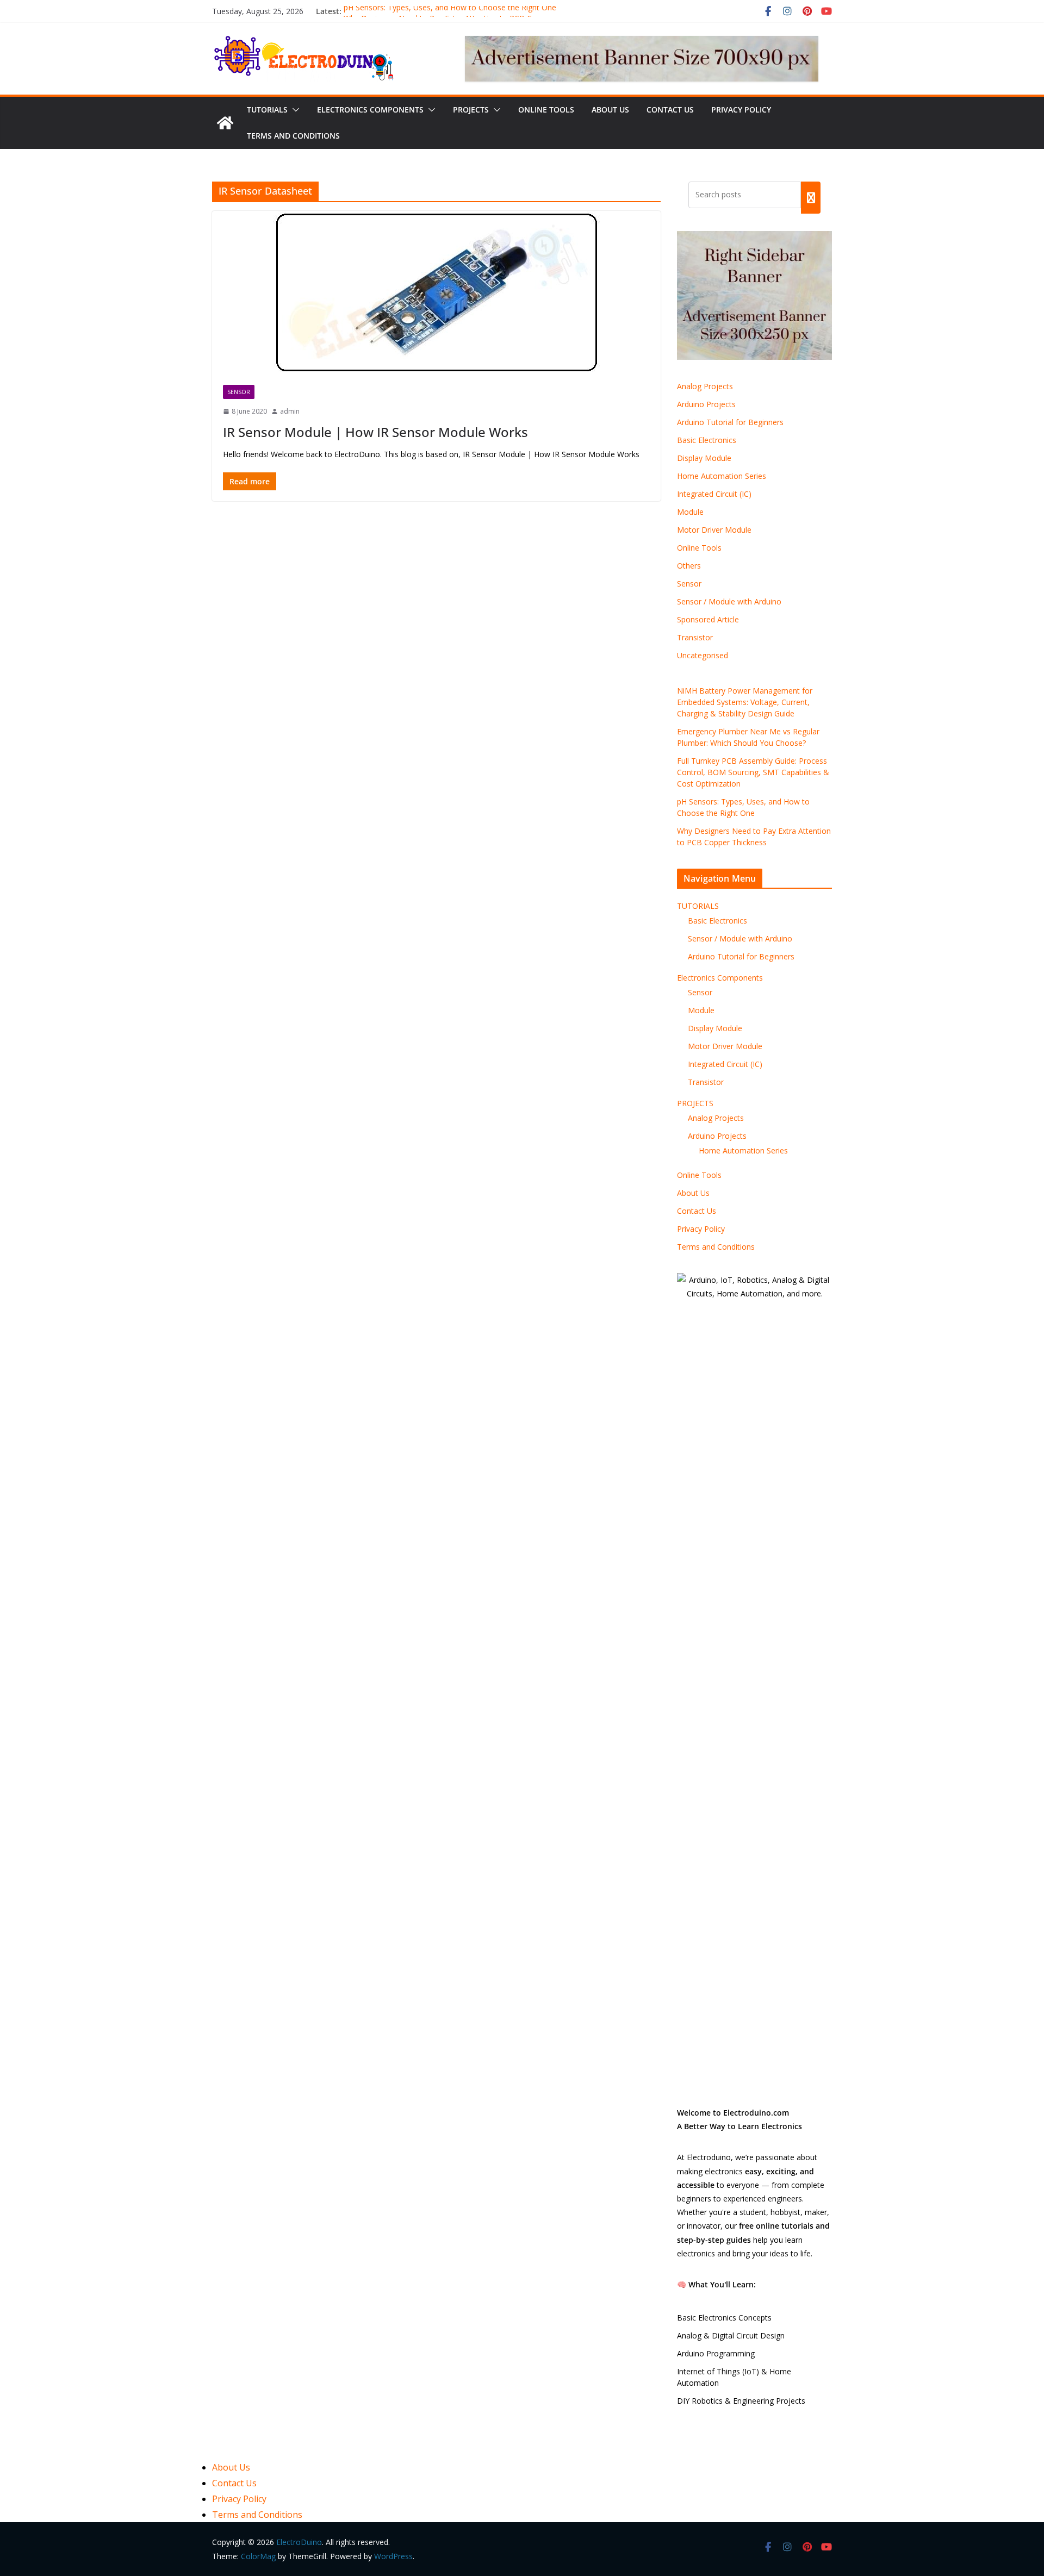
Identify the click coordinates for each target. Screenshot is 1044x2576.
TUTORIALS (267, 110)
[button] (294, 110)
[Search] (811, 197)
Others (689, 566)
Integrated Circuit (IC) (714, 494)
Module (690, 512)
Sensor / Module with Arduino (729, 601)
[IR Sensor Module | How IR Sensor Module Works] (436, 292)
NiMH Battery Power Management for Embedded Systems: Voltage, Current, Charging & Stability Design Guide (745, 702)
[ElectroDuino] (225, 123)
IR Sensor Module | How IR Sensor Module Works (375, 432)
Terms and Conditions (293, 136)
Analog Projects (705, 386)
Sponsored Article (708, 619)
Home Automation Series (722, 476)
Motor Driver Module (714, 530)
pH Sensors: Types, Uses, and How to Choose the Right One (450, 11)
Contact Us (670, 110)
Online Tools (546, 110)
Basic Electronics (707, 440)
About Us (610, 110)
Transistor (695, 637)
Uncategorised (703, 655)
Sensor (239, 392)
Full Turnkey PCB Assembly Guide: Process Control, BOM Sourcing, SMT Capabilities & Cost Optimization (753, 772)
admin (290, 411)
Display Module (704, 458)
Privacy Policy (741, 110)
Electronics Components (370, 110)
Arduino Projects (706, 404)
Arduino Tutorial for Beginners (730, 422)
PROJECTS (471, 110)
